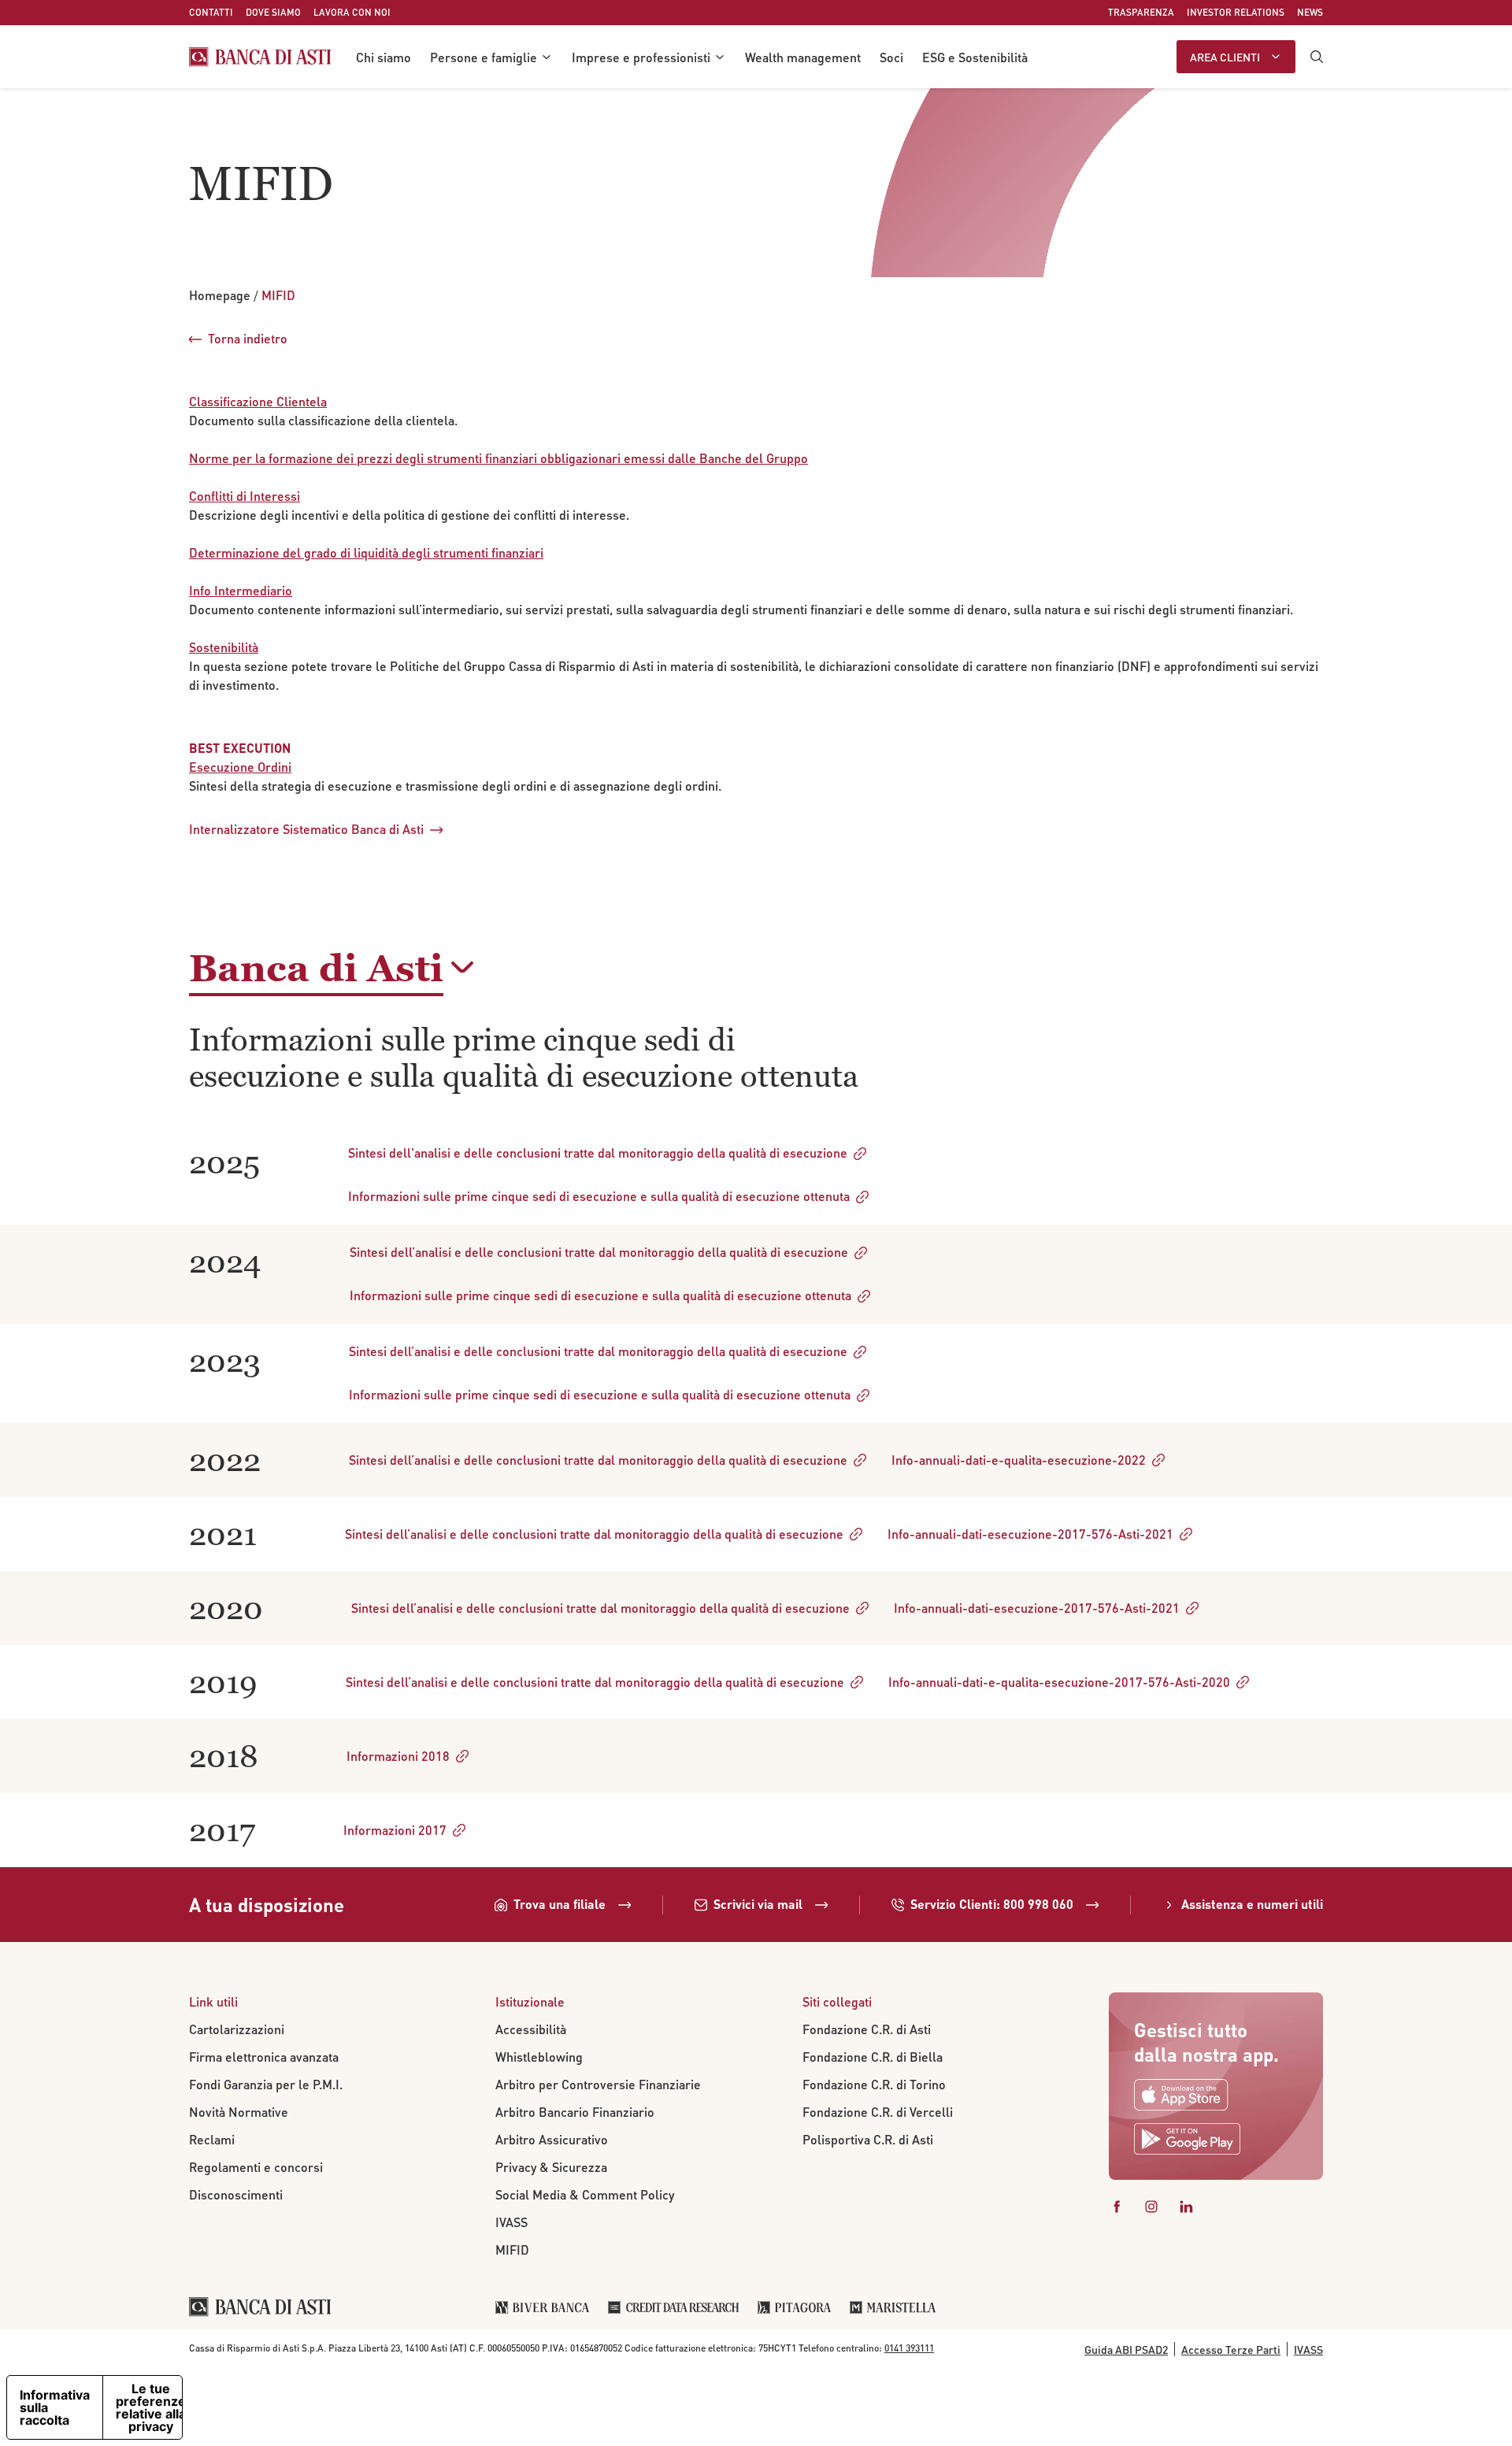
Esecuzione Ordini (240, 767)
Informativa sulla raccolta (55, 2407)
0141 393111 (909, 2348)
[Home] (260, 57)
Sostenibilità (224, 647)
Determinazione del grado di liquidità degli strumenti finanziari (366, 552)
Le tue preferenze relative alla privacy (151, 2407)
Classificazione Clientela (258, 401)
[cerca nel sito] (1317, 57)
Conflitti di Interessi (245, 496)
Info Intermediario (241, 590)
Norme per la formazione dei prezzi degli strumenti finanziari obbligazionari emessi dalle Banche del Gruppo (498, 458)
